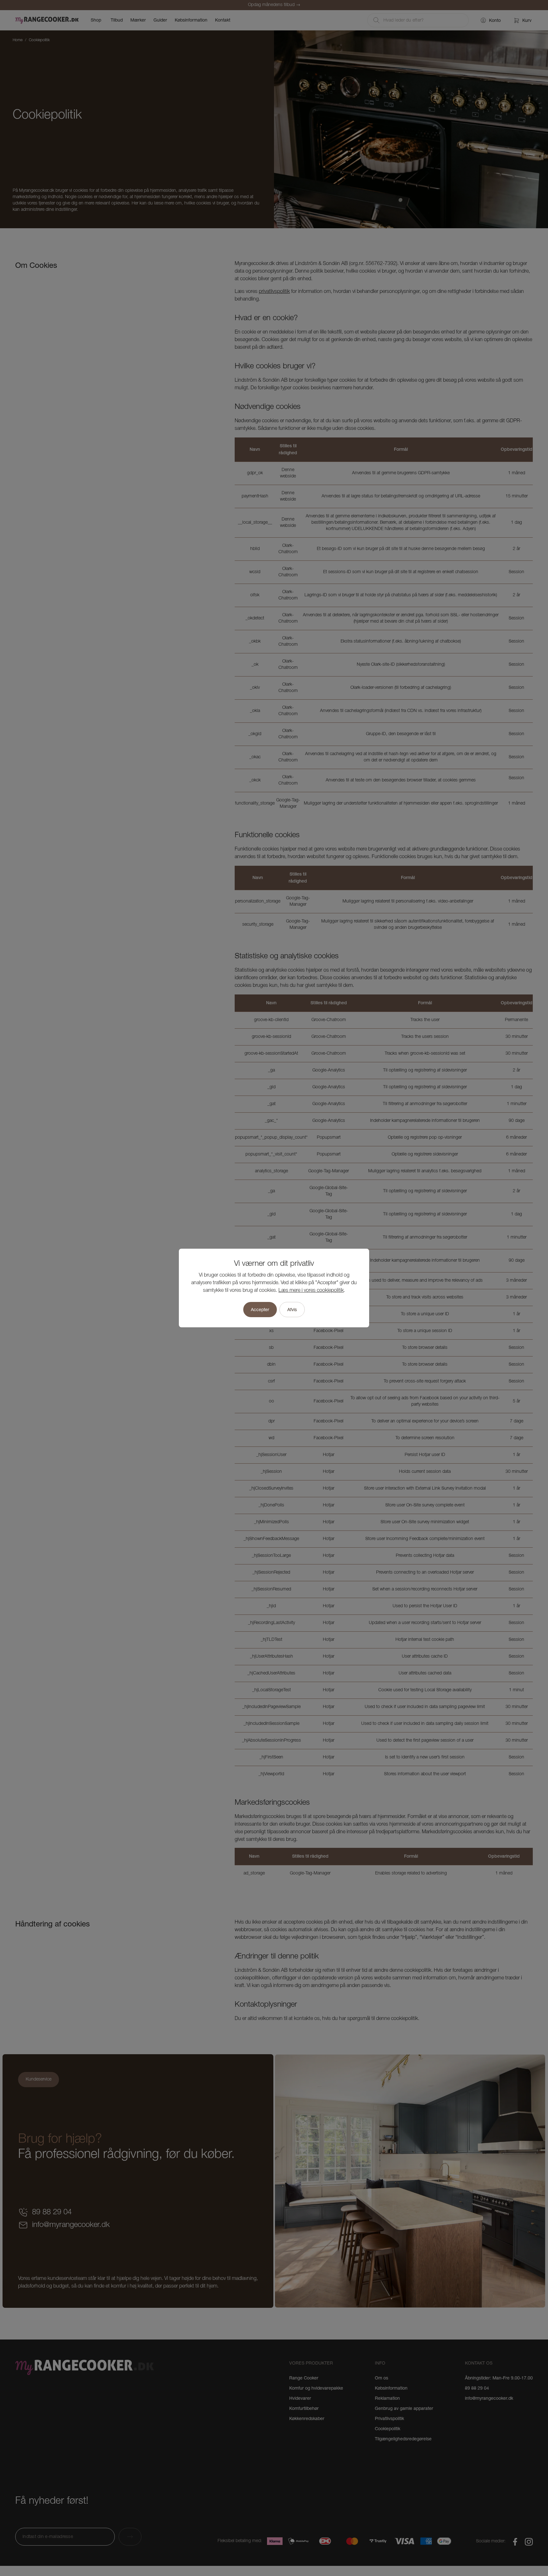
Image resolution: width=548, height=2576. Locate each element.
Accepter (260, 1310)
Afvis (292, 1310)
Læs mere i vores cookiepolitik (311, 1291)
